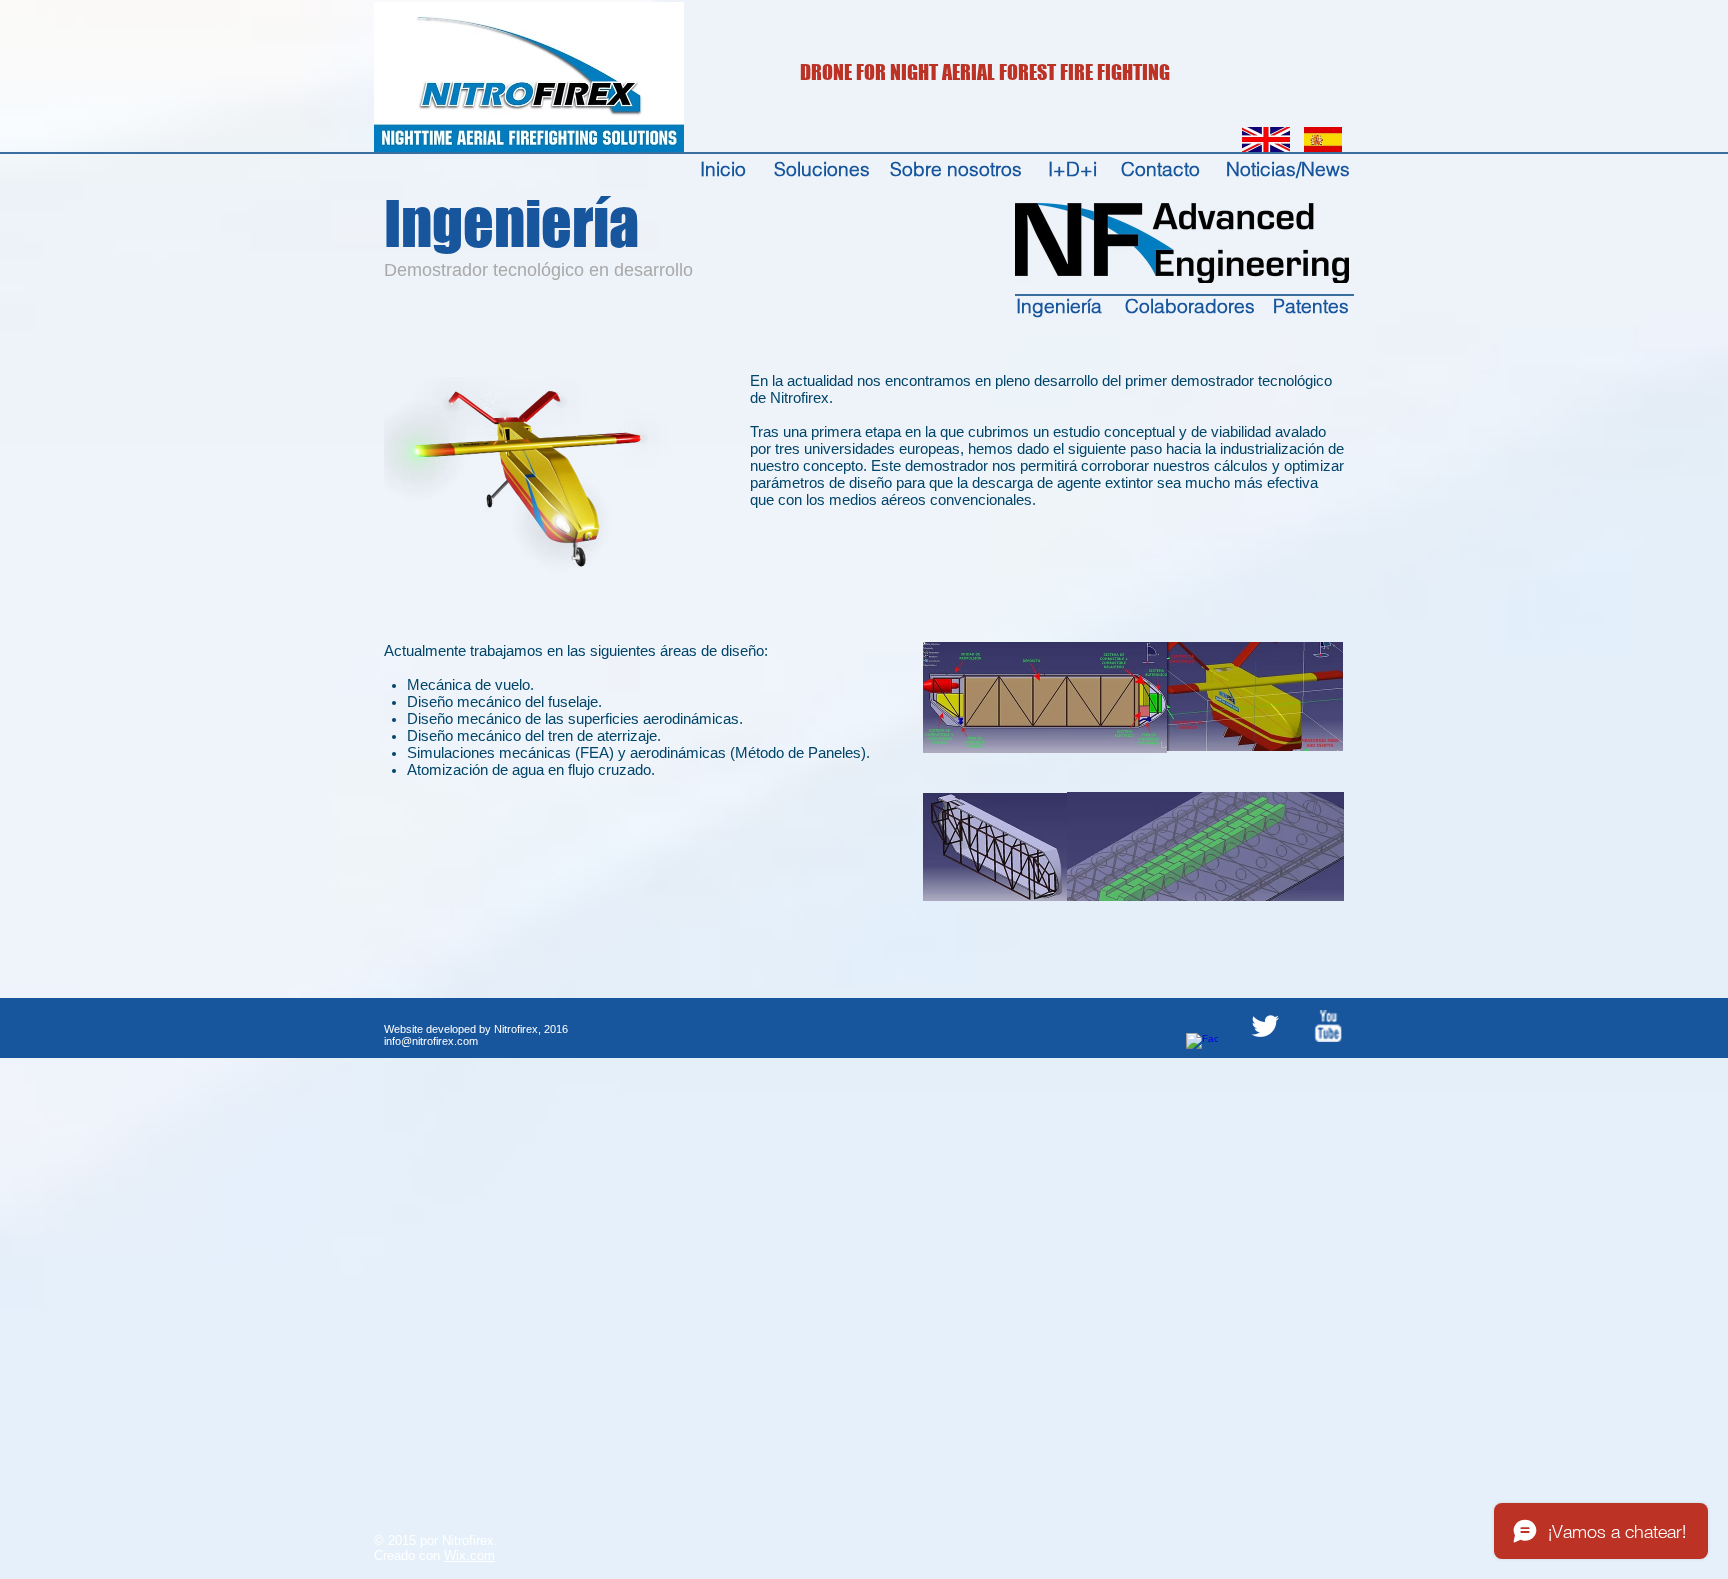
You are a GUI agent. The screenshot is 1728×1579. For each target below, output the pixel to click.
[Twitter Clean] (1265, 1026)
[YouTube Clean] (1328, 1026)
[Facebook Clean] (1202, 1049)
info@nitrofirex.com (431, 1041)
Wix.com (469, 1555)
